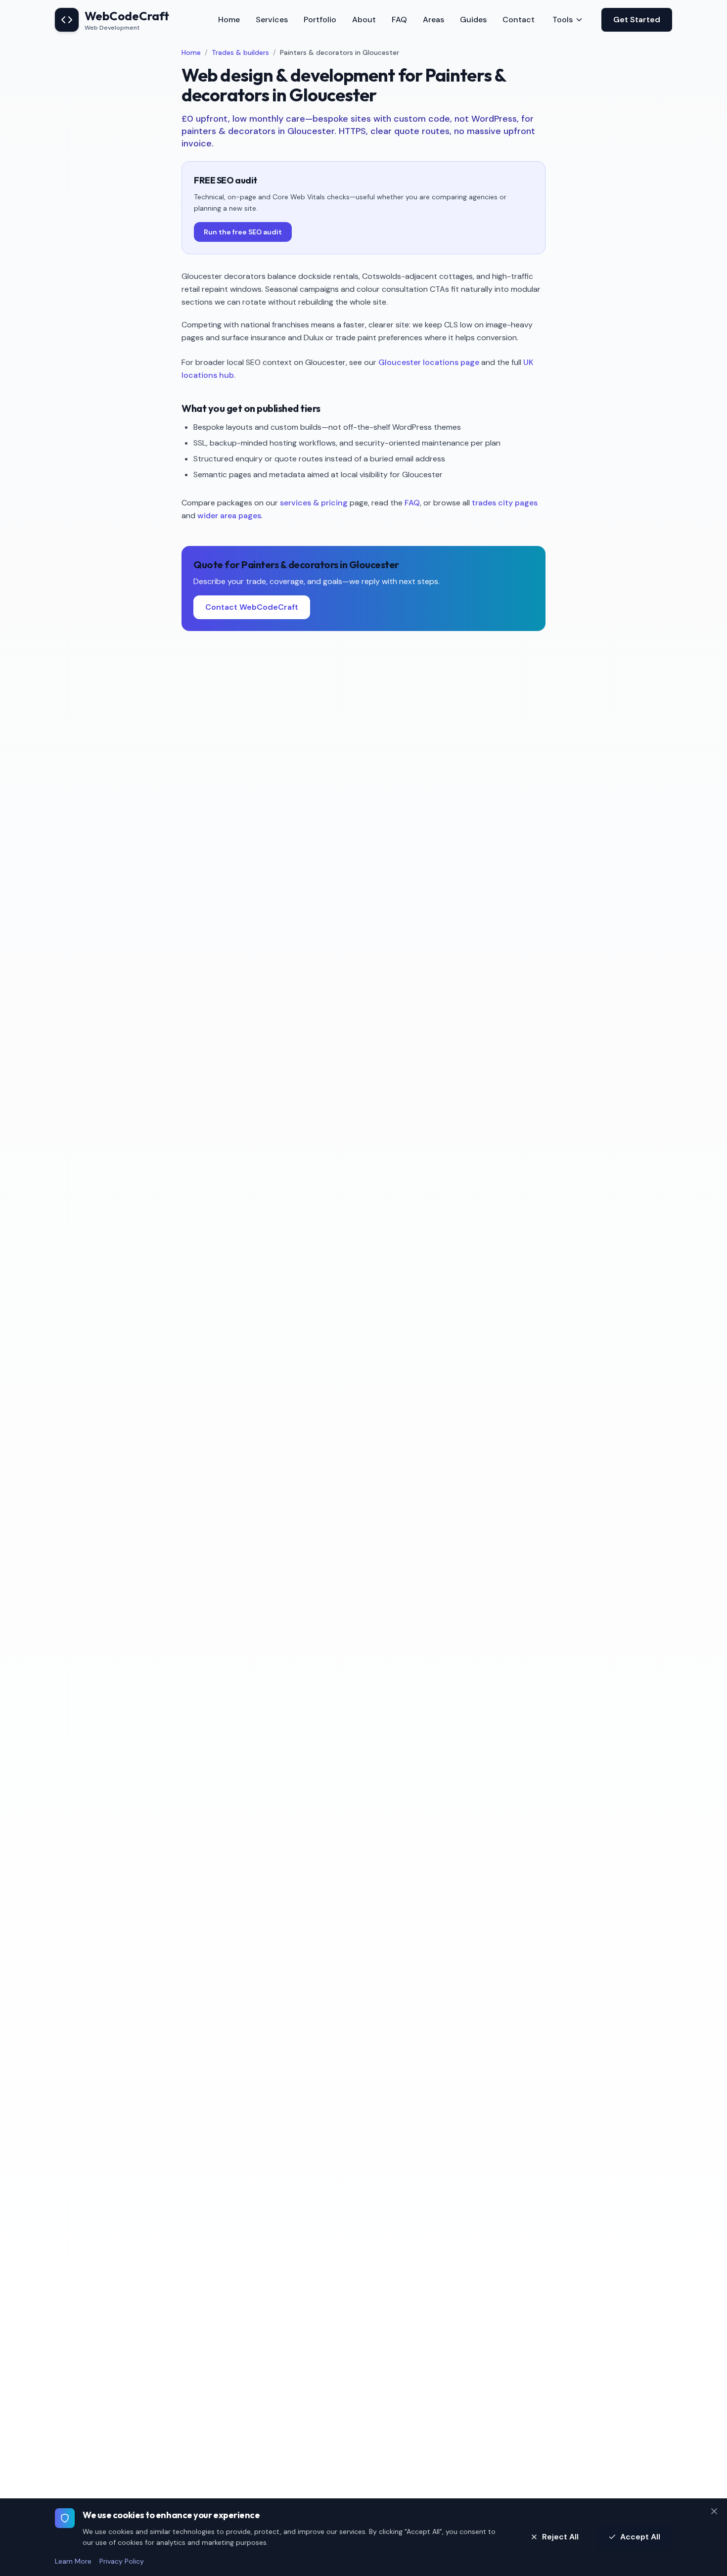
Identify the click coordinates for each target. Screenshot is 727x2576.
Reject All (560, 2537)
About (364, 20)
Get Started (637, 20)
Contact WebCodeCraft (252, 607)
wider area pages (229, 516)
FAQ (399, 20)
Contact (519, 20)
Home (229, 20)
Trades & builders (240, 52)
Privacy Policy (122, 2561)
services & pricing (314, 503)
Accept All (640, 2537)
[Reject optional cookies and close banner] (714, 2511)
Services (272, 20)
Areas (433, 20)
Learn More (73, 2561)
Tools (563, 20)
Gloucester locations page (429, 362)
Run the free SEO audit (243, 232)
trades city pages (505, 503)
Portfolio (320, 20)
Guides (473, 20)
